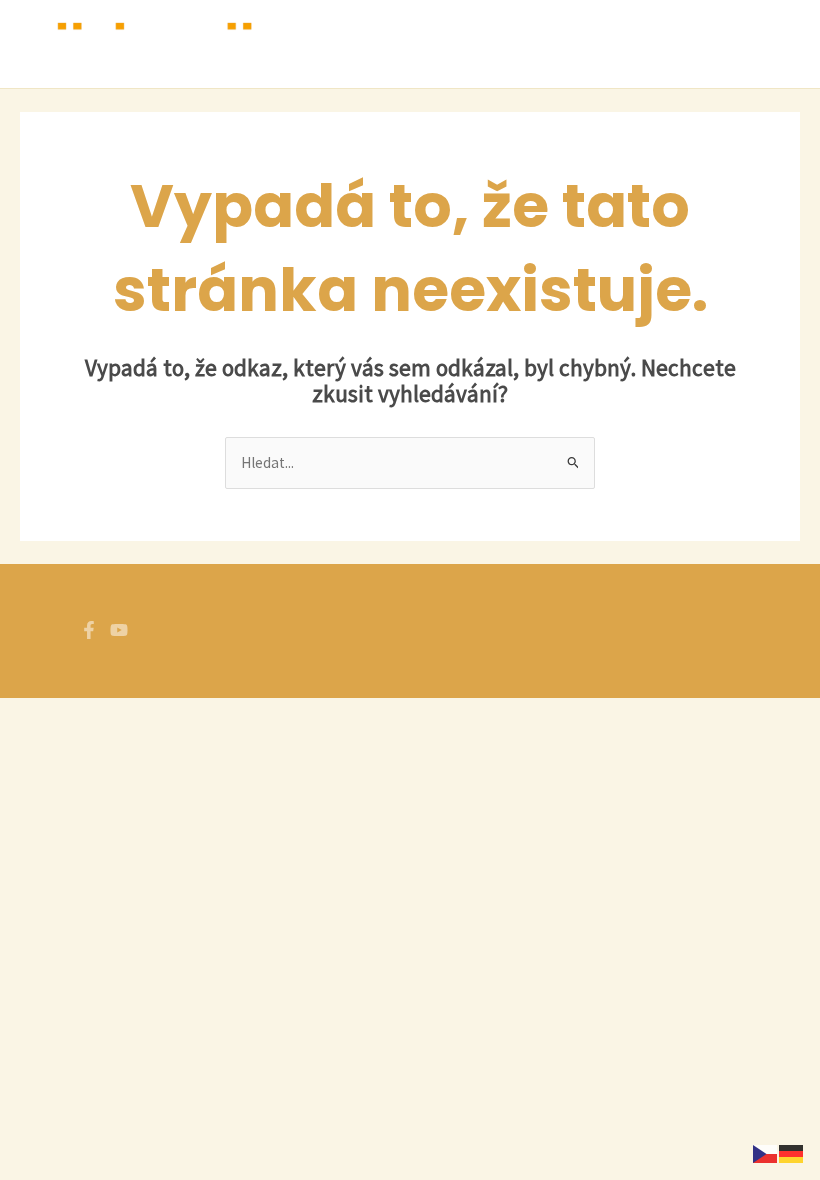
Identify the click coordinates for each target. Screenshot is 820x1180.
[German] (792, 1151)
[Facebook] (89, 630)
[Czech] (766, 1151)
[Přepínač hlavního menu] (778, 43)
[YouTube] (119, 630)
